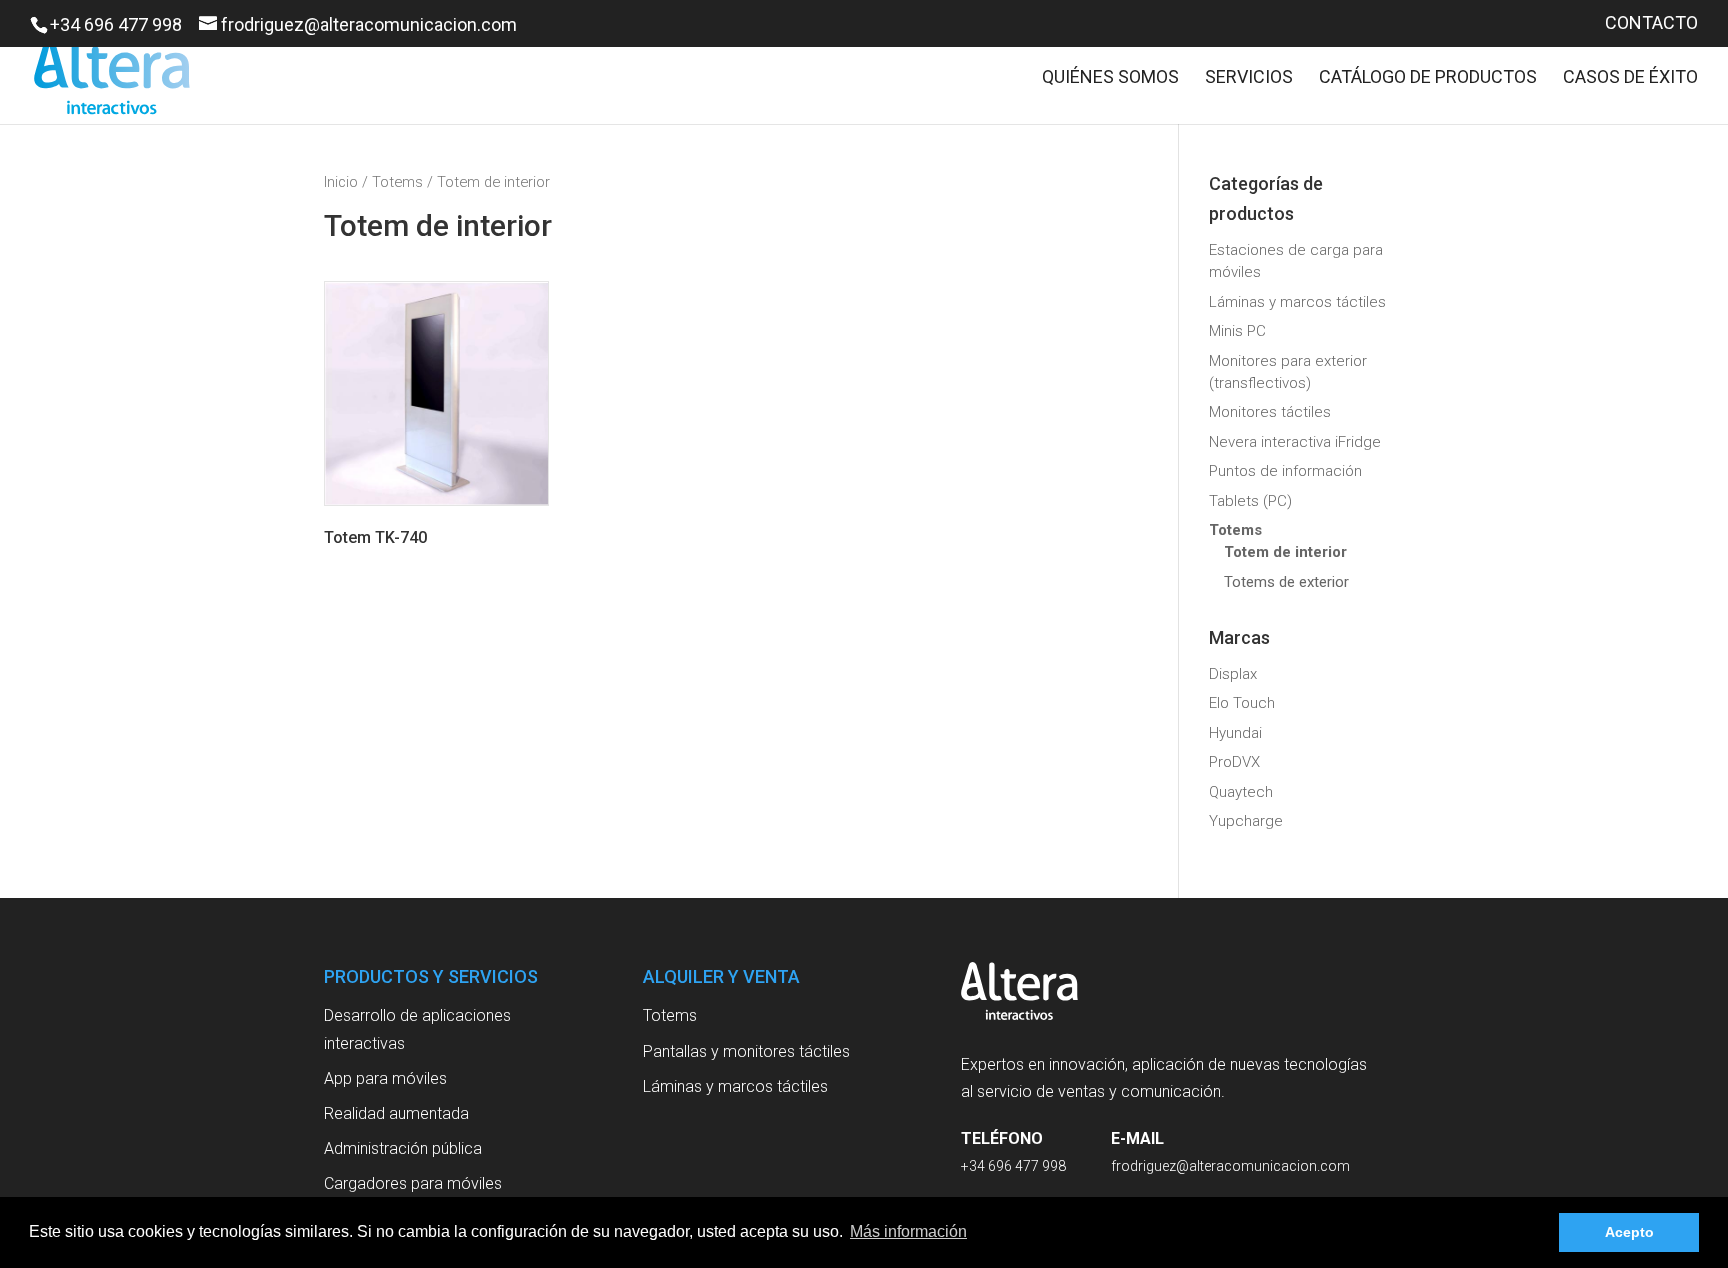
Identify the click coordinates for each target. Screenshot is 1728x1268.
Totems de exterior (1286, 582)
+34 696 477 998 (116, 24)
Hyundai (1235, 733)
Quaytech (1241, 792)
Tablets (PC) (1250, 501)
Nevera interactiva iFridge (1295, 442)
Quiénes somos (1110, 78)
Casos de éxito (1630, 78)
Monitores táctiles (1270, 412)
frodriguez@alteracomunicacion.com (1230, 1166)
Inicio (341, 182)
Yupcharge (1246, 821)
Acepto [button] (1629, 1232)
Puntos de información (1285, 471)
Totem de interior (1285, 552)
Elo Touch (1242, 703)
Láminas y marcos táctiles (1297, 302)
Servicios (1249, 78)
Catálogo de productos (1428, 78)
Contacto (1651, 23)
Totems (397, 182)
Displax (1233, 674)
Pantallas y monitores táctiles (746, 1051)
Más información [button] (908, 1231)
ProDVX (1234, 762)
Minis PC (1237, 331)
